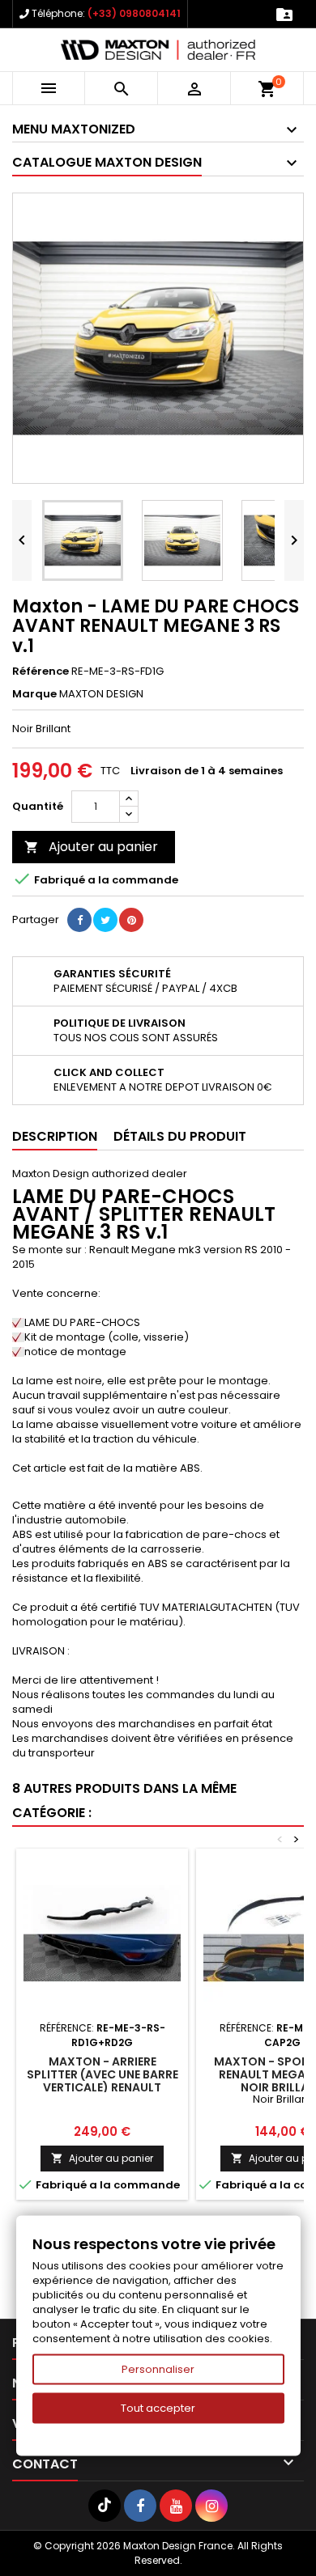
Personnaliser (158, 2369)
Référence (41, 672)
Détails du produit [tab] (180, 1136)
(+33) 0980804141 (134, 13)
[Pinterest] (131, 920)
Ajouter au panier (91, 847)
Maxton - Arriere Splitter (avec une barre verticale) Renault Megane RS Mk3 (102, 2081)
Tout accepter (158, 2408)
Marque (34, 694)
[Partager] (79, 920)
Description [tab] (55, 1136)
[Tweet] (105, 920)
